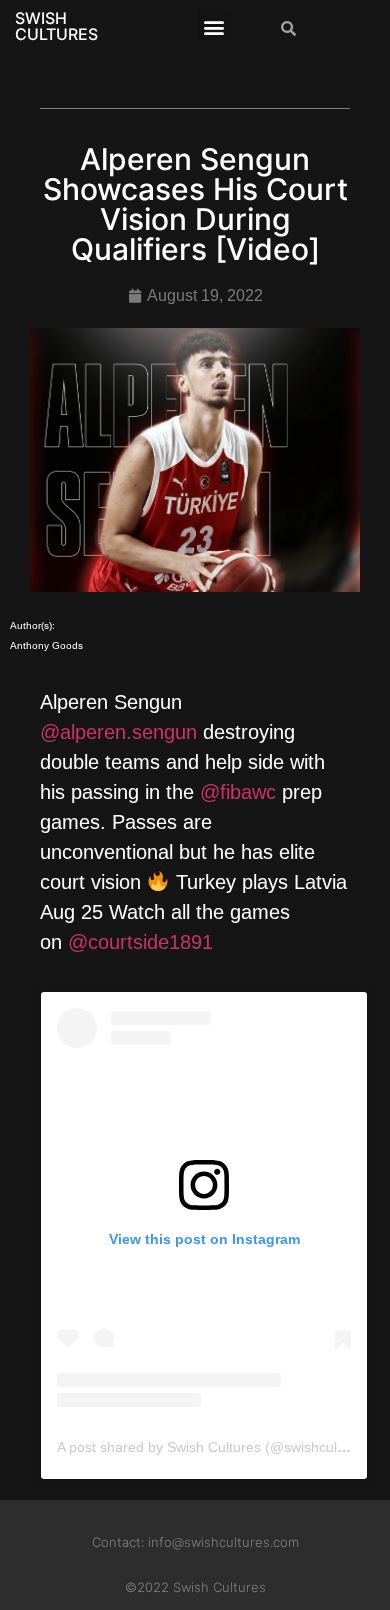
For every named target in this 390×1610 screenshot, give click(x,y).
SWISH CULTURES (56, 26)
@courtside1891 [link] (140, 942)
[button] (214, 26)
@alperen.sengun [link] (118, 732)
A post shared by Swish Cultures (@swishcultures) (215, 1447)
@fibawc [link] (238, 792)
